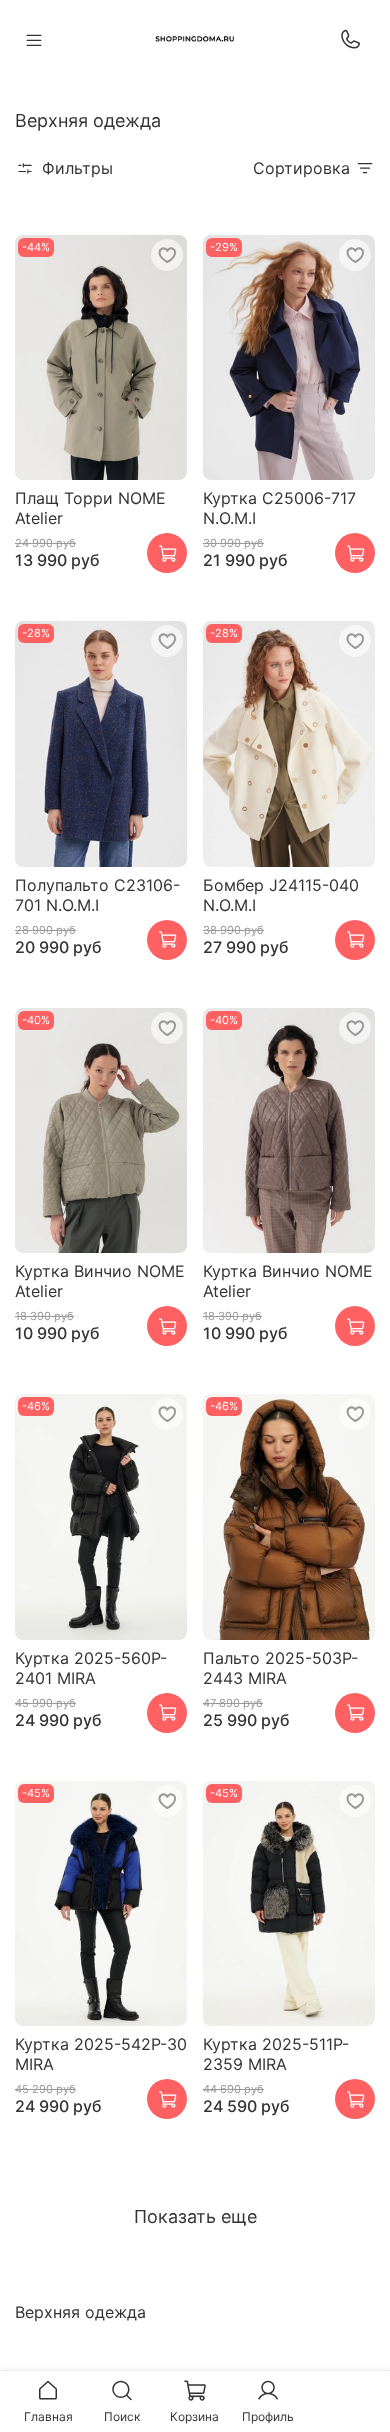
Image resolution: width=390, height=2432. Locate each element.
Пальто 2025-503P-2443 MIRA (280, 1668)
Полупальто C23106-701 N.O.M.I (97, 895)
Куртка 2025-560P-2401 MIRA (91, 1668)
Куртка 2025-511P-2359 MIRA (276, 2054)
